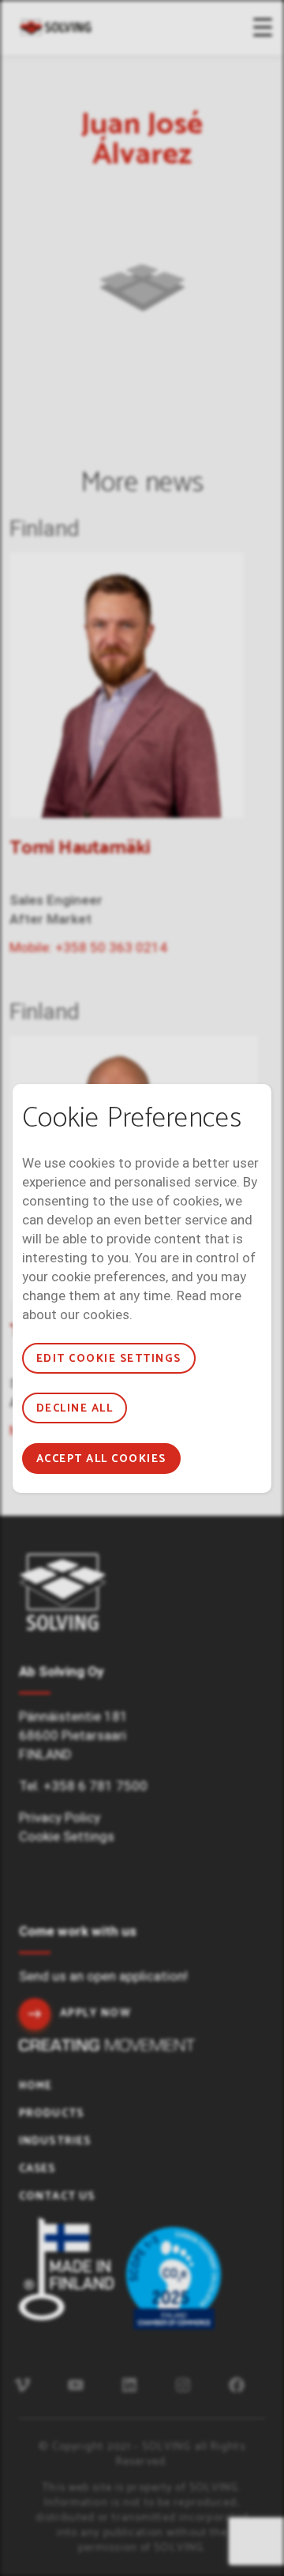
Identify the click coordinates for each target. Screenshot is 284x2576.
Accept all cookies (101, 1459)
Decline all (75, 1409)
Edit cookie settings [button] (109, 1359)
